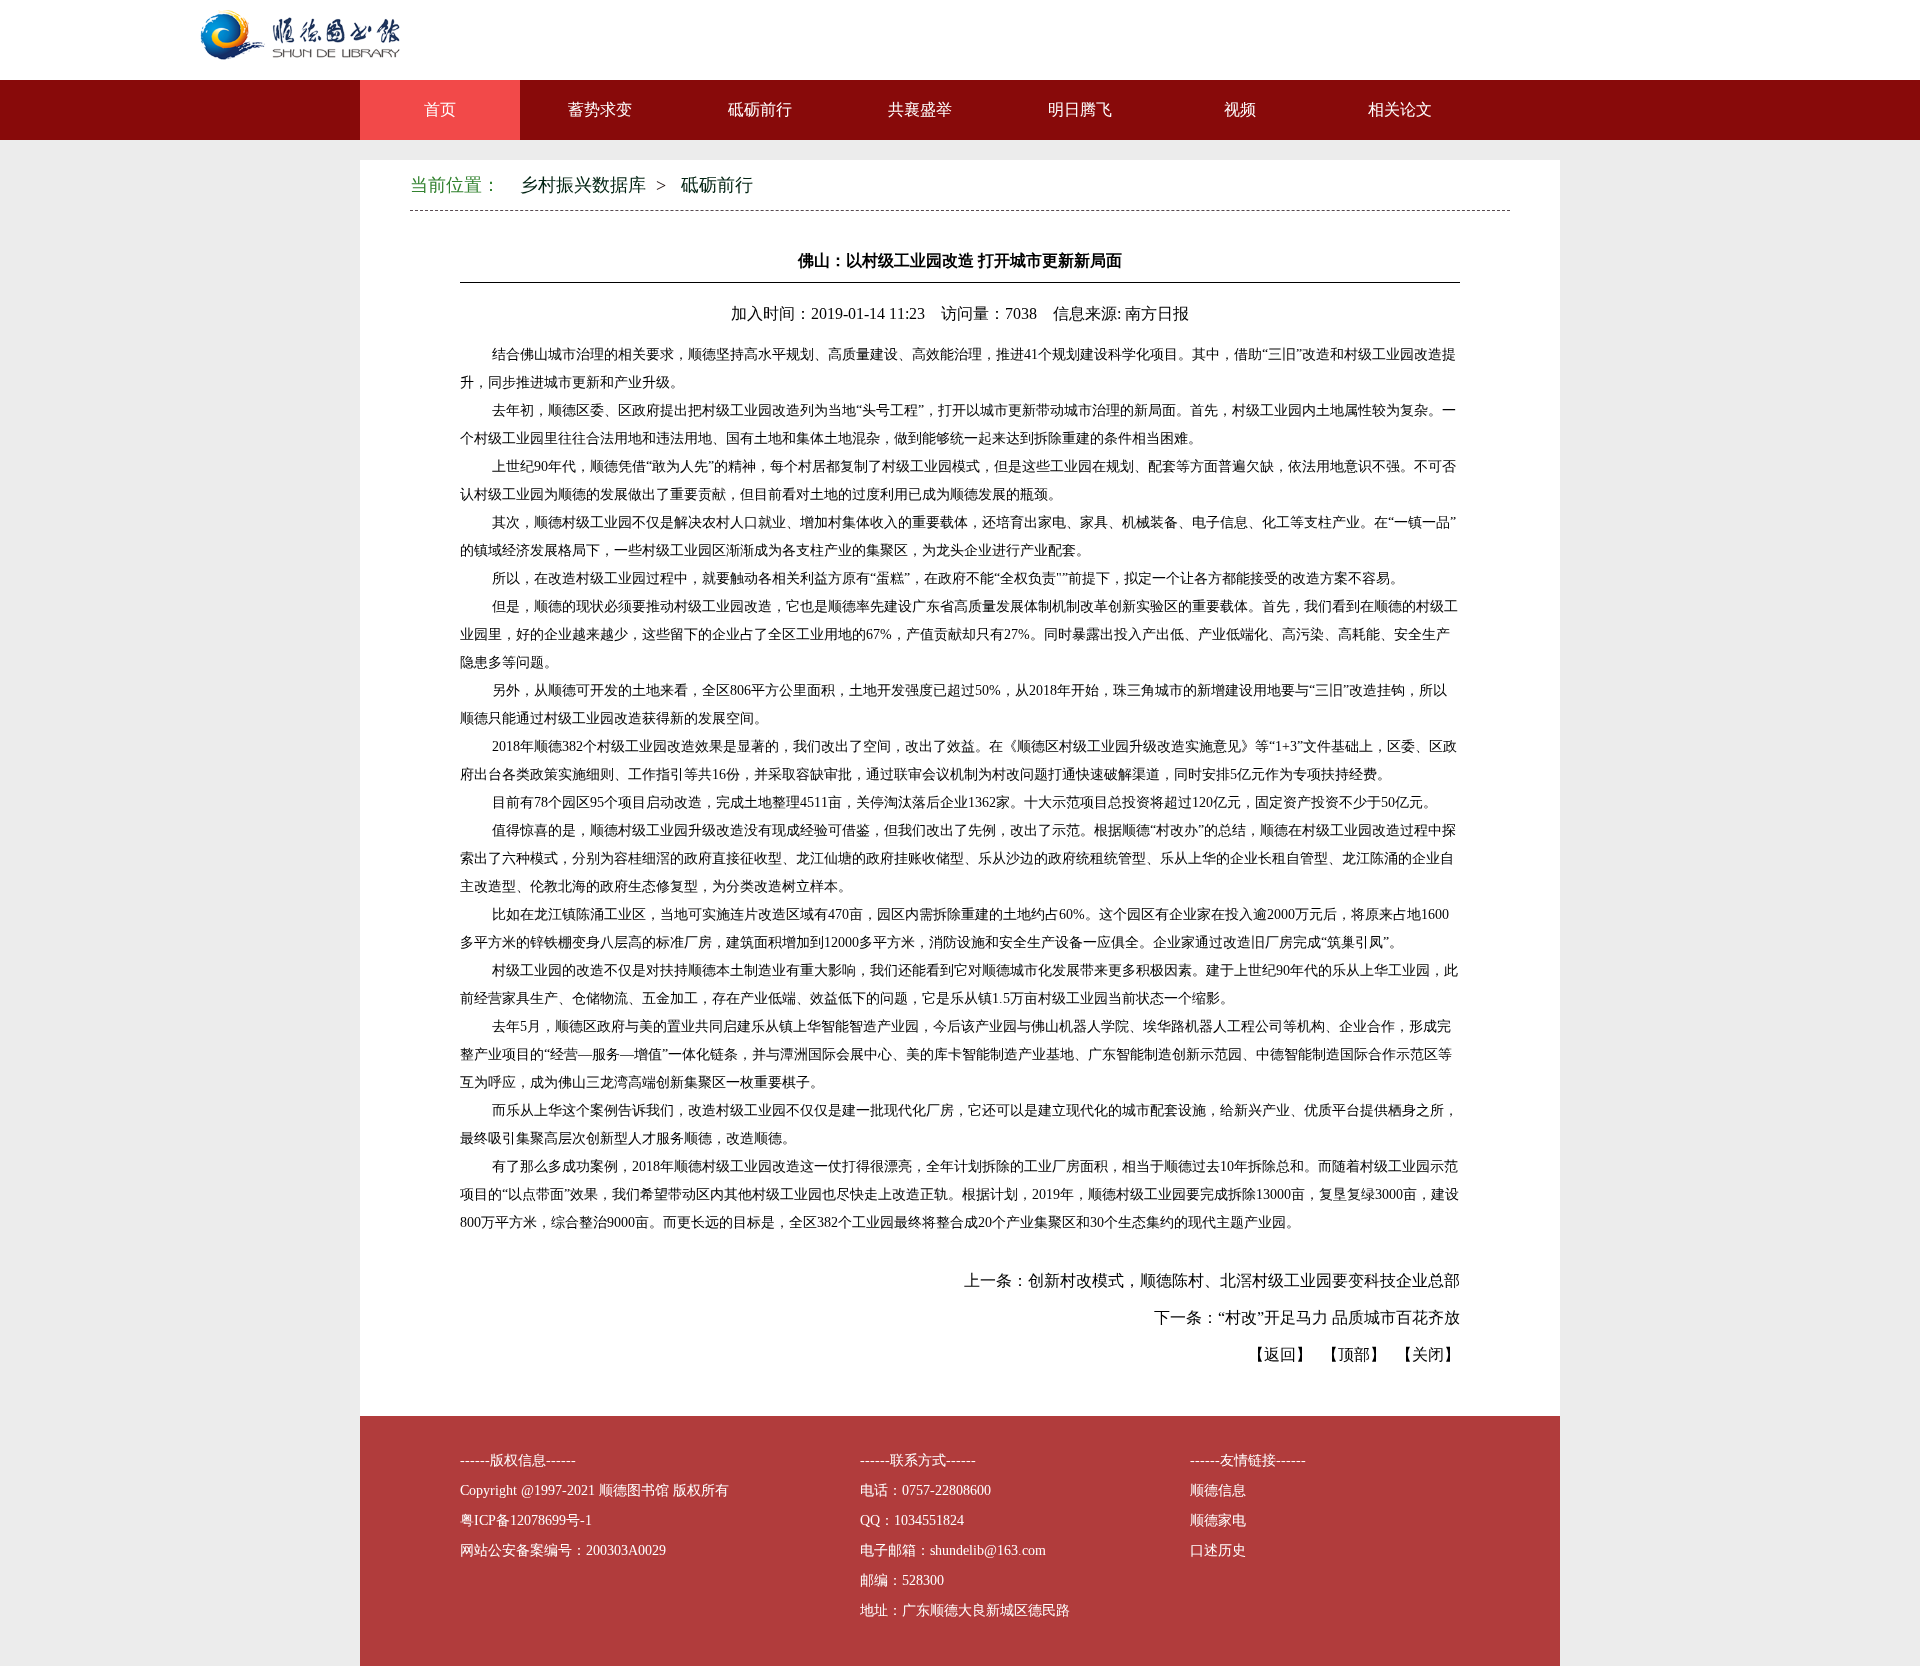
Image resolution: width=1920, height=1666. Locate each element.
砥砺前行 (760, 109)
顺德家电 (1218, 1520)
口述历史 (1218, 1550)
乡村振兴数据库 (583, 185)
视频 (1240, 109)
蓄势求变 (600, 109)
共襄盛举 (920, 109)
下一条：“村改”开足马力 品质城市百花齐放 (1307, 1317)
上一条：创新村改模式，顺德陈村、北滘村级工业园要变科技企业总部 (1212, 1280)
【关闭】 (1428, 1354)
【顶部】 (1354, 1354)
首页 (440, 109)
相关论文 (1400, 109)
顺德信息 (1218, 1490)
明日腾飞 (1080, 109)
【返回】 (1280, 1354)
